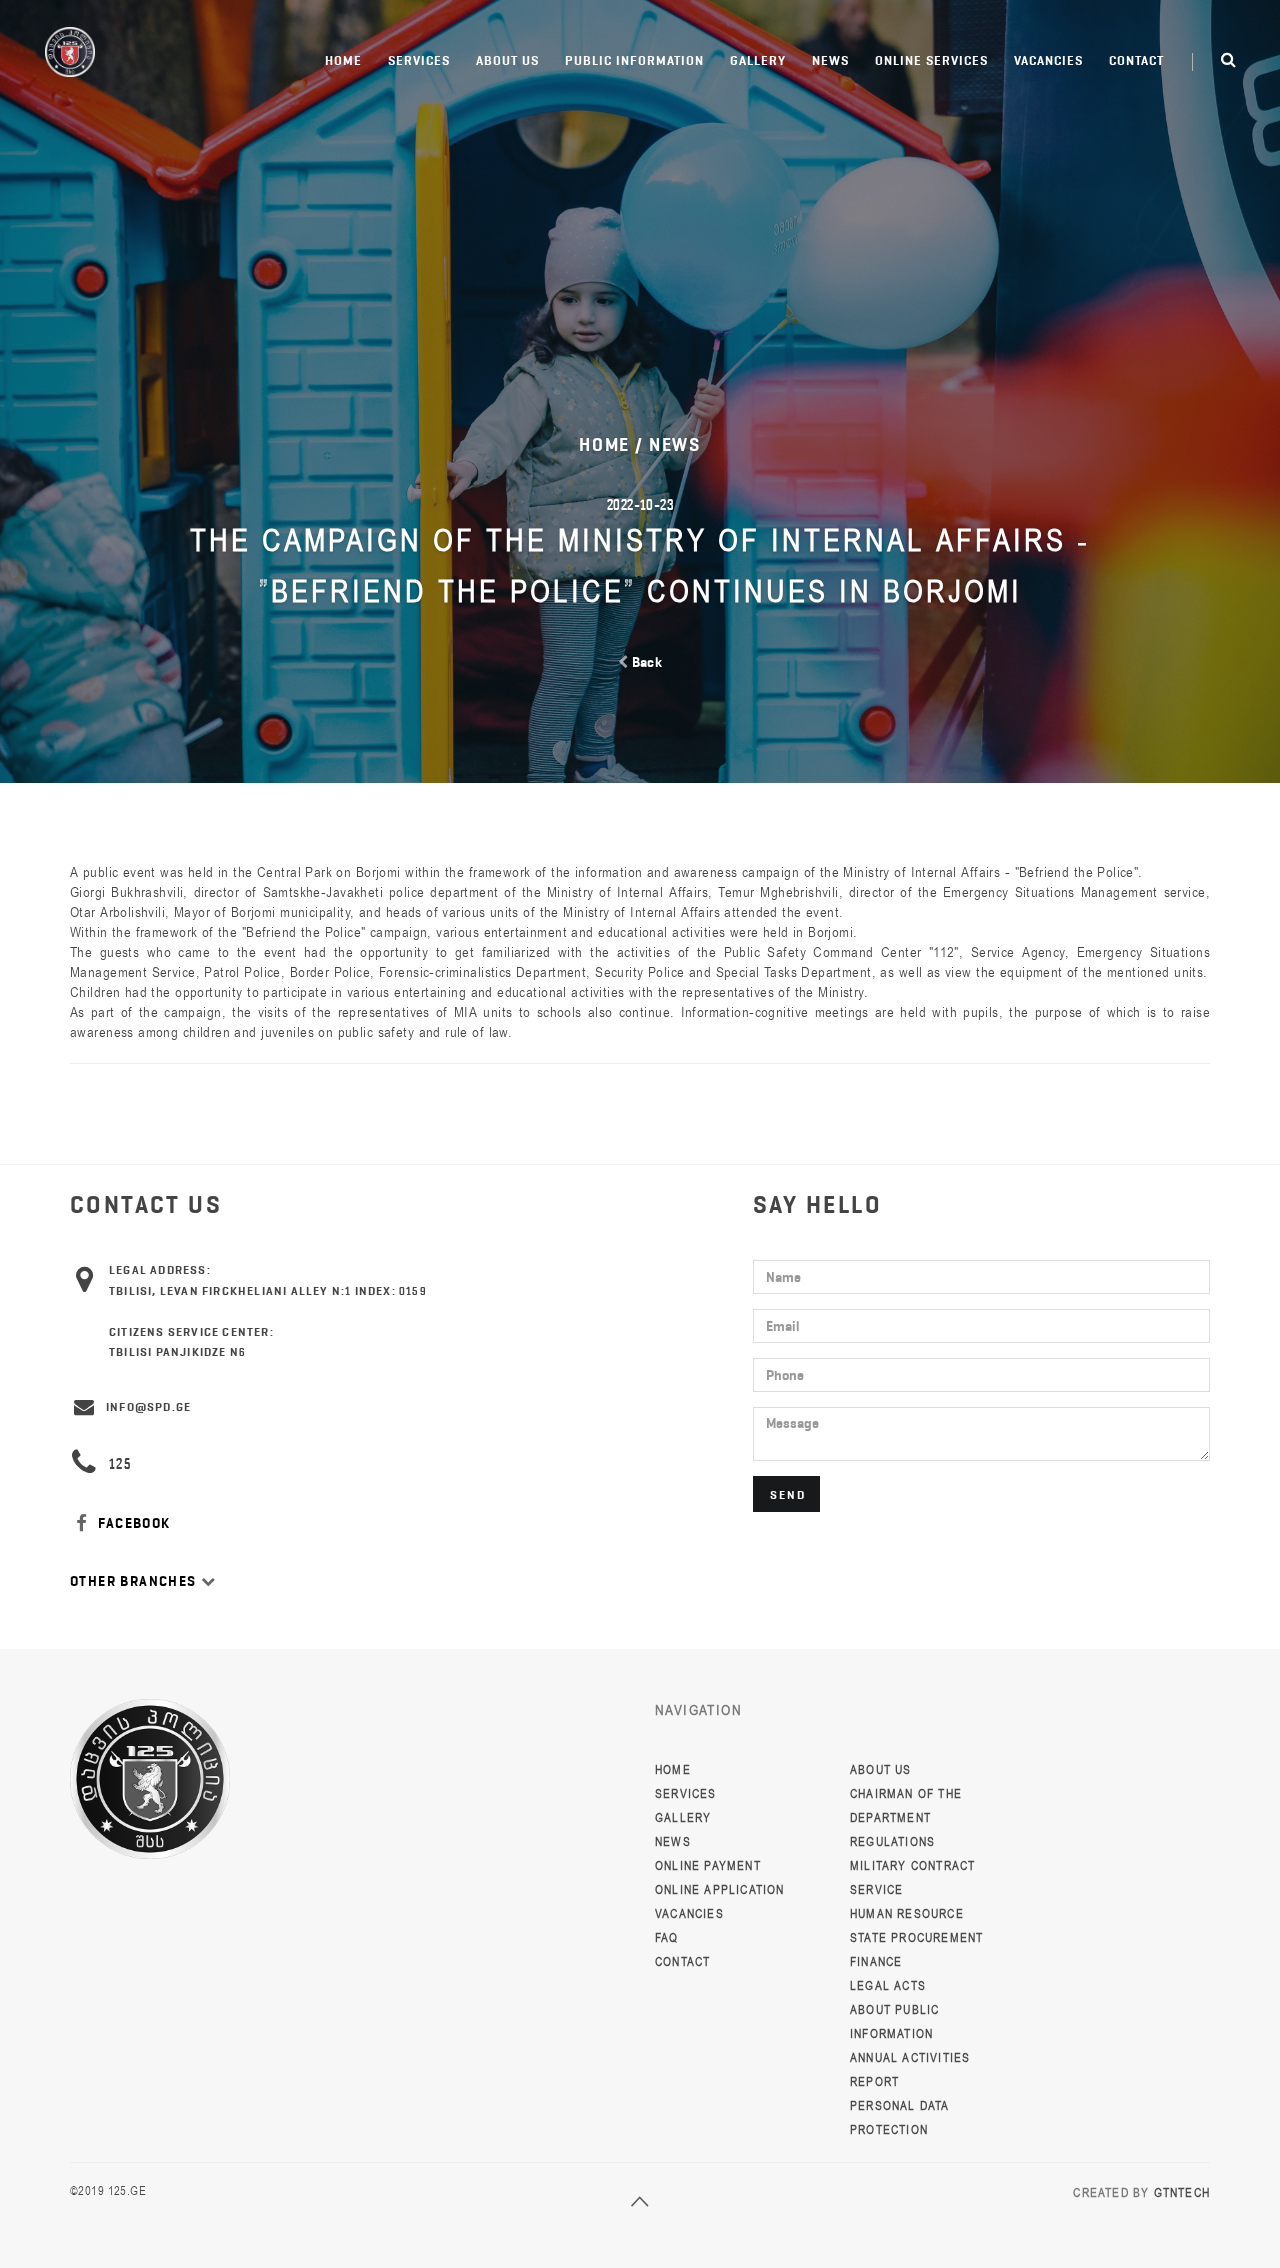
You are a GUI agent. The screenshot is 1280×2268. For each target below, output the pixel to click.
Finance (876, 1962)
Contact (1136, 60)
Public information (634, 60)
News (830, 60)
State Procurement (916, 1938)
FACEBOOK (132, 1523)
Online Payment (708, 1866)
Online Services (931, 60)
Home (343, 60)
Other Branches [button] (135, 1581)
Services (419, 60)
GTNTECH (1182, 2193)
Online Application (720, 1890)
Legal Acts (888, 1986)
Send (788, 1494)
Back (645, 662)
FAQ (667, 1938)
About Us (507, 60)
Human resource (907, 1914)
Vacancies (1048, 60)
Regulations (892, 1842)
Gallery (758, 60)
